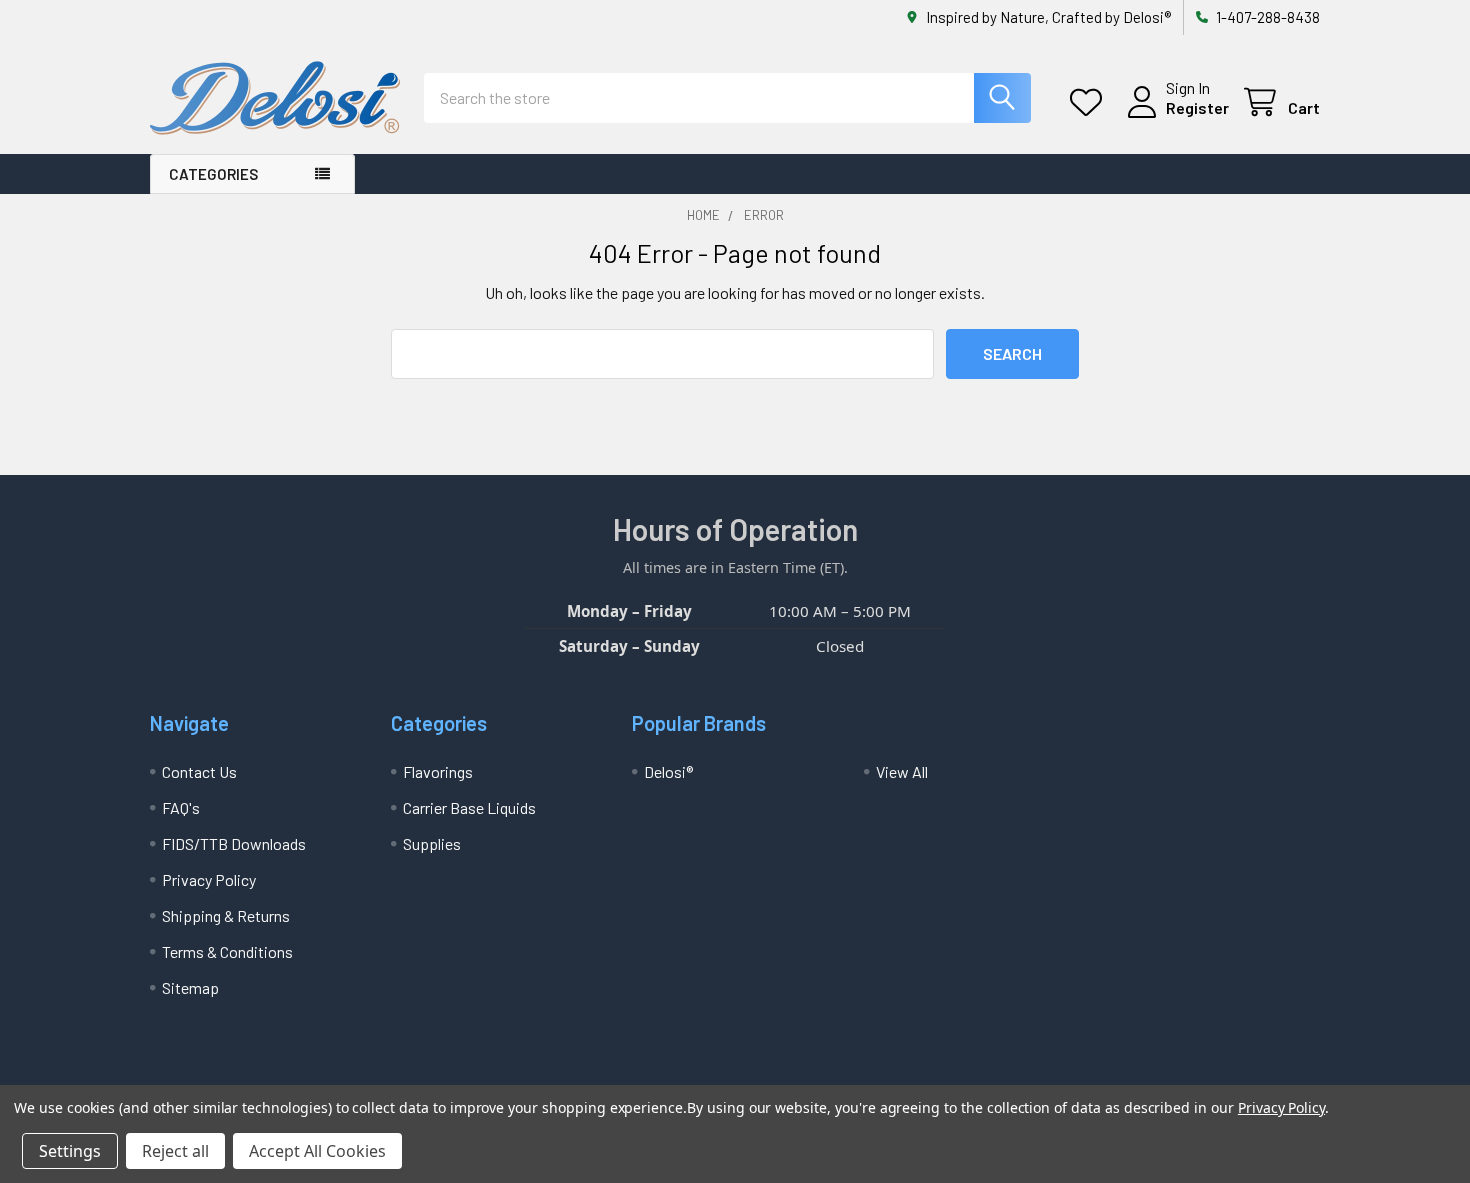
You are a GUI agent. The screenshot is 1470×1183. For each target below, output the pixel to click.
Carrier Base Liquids (469, 807)
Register (1197, 107)
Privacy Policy (209, 879)
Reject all (175, 1151)
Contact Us (199, 771)
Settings (70, 1151)
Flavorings (438, 771)
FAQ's (181, 807)
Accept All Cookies (317, 1151)
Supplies (432, 843)
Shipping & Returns (226, 915)
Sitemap (190, 987)
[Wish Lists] (1090, 102)
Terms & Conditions (227, 951)
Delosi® (668, 771)
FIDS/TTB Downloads (234, 843)
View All (902, 771)
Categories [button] (213, 174)
